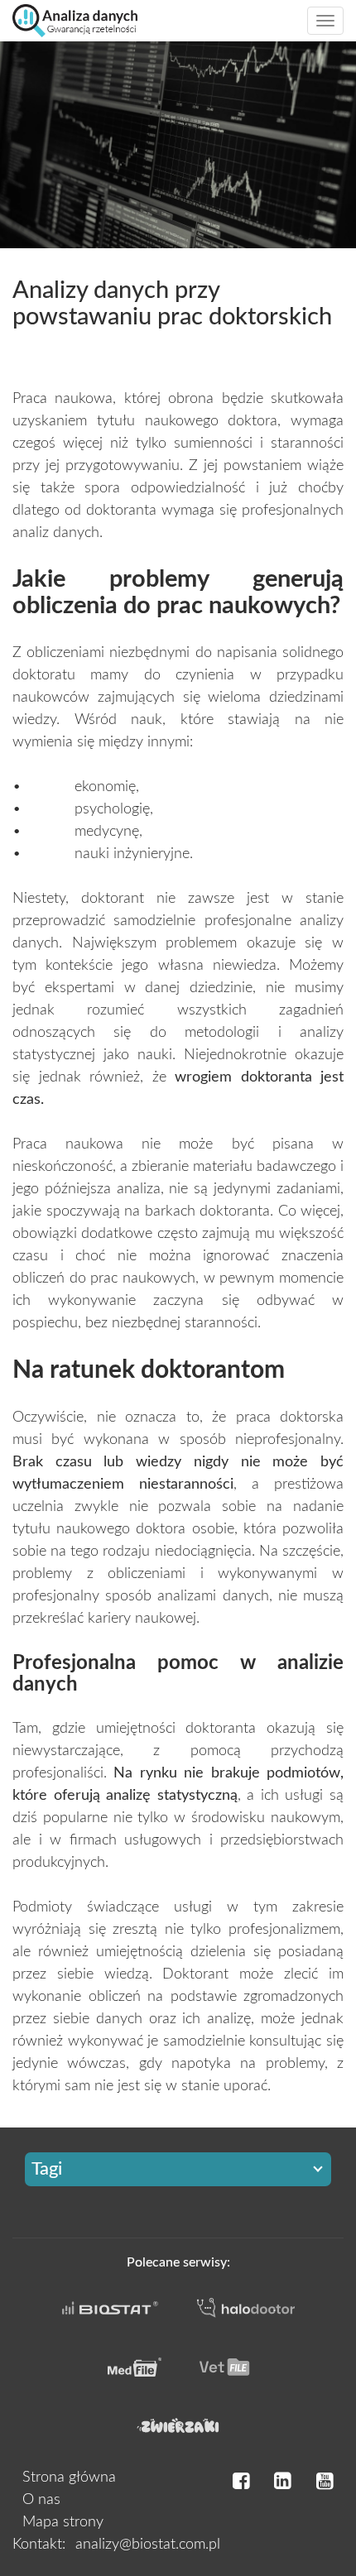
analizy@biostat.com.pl (148, 2545)
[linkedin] (283, 2482)
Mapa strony (63, 2522)
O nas (41, 2500)
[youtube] (325, 2482)
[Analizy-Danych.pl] (75, 21)
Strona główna (69, 2478)
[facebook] (241, 2482)
